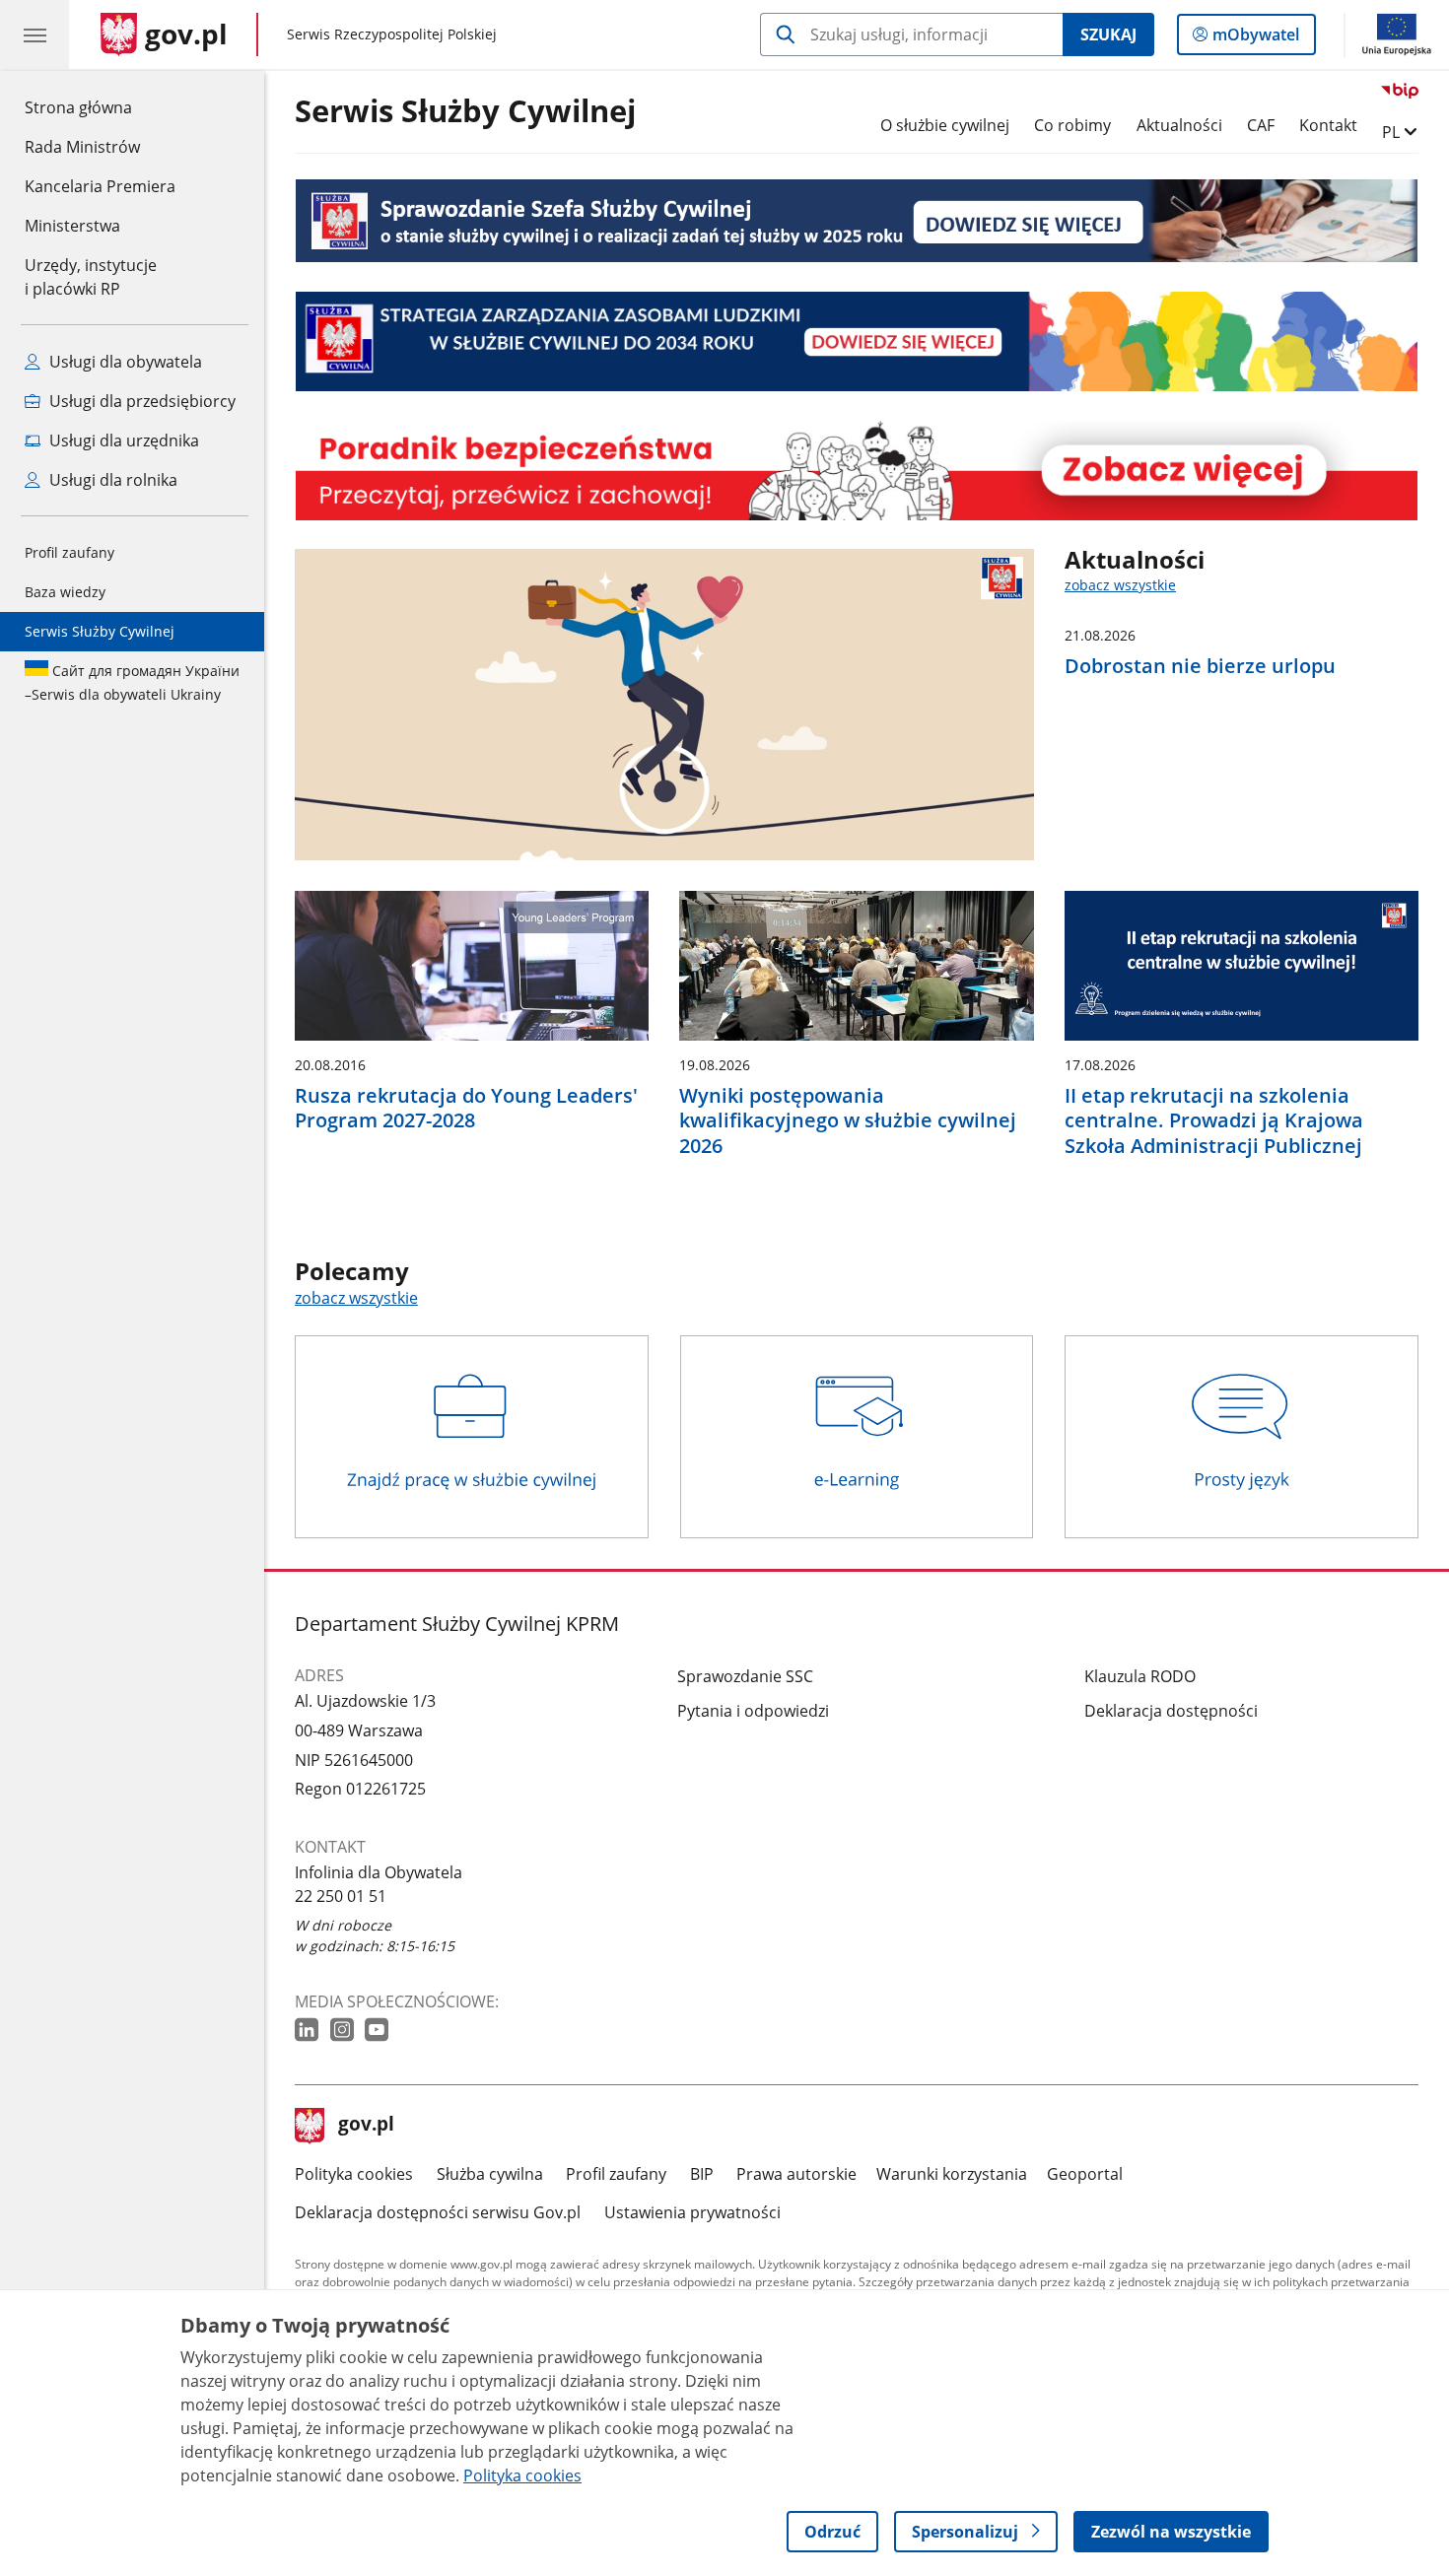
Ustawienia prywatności (692, 2212)
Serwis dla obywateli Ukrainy (132, 682)
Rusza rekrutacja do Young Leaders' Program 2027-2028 (466, 1108)
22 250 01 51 (341, 1896)
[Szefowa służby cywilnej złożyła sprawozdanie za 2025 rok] (857, 220)
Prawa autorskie (796, 2174)
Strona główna (100, 107)
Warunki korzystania (952, 2174)
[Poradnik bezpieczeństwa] (857, 471)
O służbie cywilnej (945, 125)
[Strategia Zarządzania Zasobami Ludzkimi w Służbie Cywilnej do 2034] (857, 341)
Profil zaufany (69, 552)
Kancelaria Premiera (100, 186)
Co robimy (1072, 125)
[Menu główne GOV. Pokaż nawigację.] (34, 34)
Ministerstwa (72, 226)
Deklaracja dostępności (1171, 1711)
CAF (1261, 125)
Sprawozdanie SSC (745, 1676)
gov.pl (366, 2126)
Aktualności (1179, 125)
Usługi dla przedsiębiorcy (140, 401)
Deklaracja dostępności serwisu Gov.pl (438, 2212)
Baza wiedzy (65, 592)
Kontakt (1328, 125)
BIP (702, 2174)
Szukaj (1108, 34)
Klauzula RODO (1140, 1676)
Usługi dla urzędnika (122, 441)
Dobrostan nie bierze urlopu (1200, 666)
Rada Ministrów (82, 147)
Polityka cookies (354, 2174)
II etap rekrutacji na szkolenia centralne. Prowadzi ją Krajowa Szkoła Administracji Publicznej (1214, 1121)
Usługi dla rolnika (111, 480)
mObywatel (1255, 39)
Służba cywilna (490, 2174)
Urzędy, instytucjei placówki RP (91, 277)
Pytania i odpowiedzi (753, 1711)
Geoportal (1085, 2174)
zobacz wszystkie (1120, 585)
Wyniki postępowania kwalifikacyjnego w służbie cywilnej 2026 (848, 1121)
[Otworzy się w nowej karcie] (309, 2031)
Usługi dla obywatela (124, 362)
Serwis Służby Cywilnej (100, 631)
